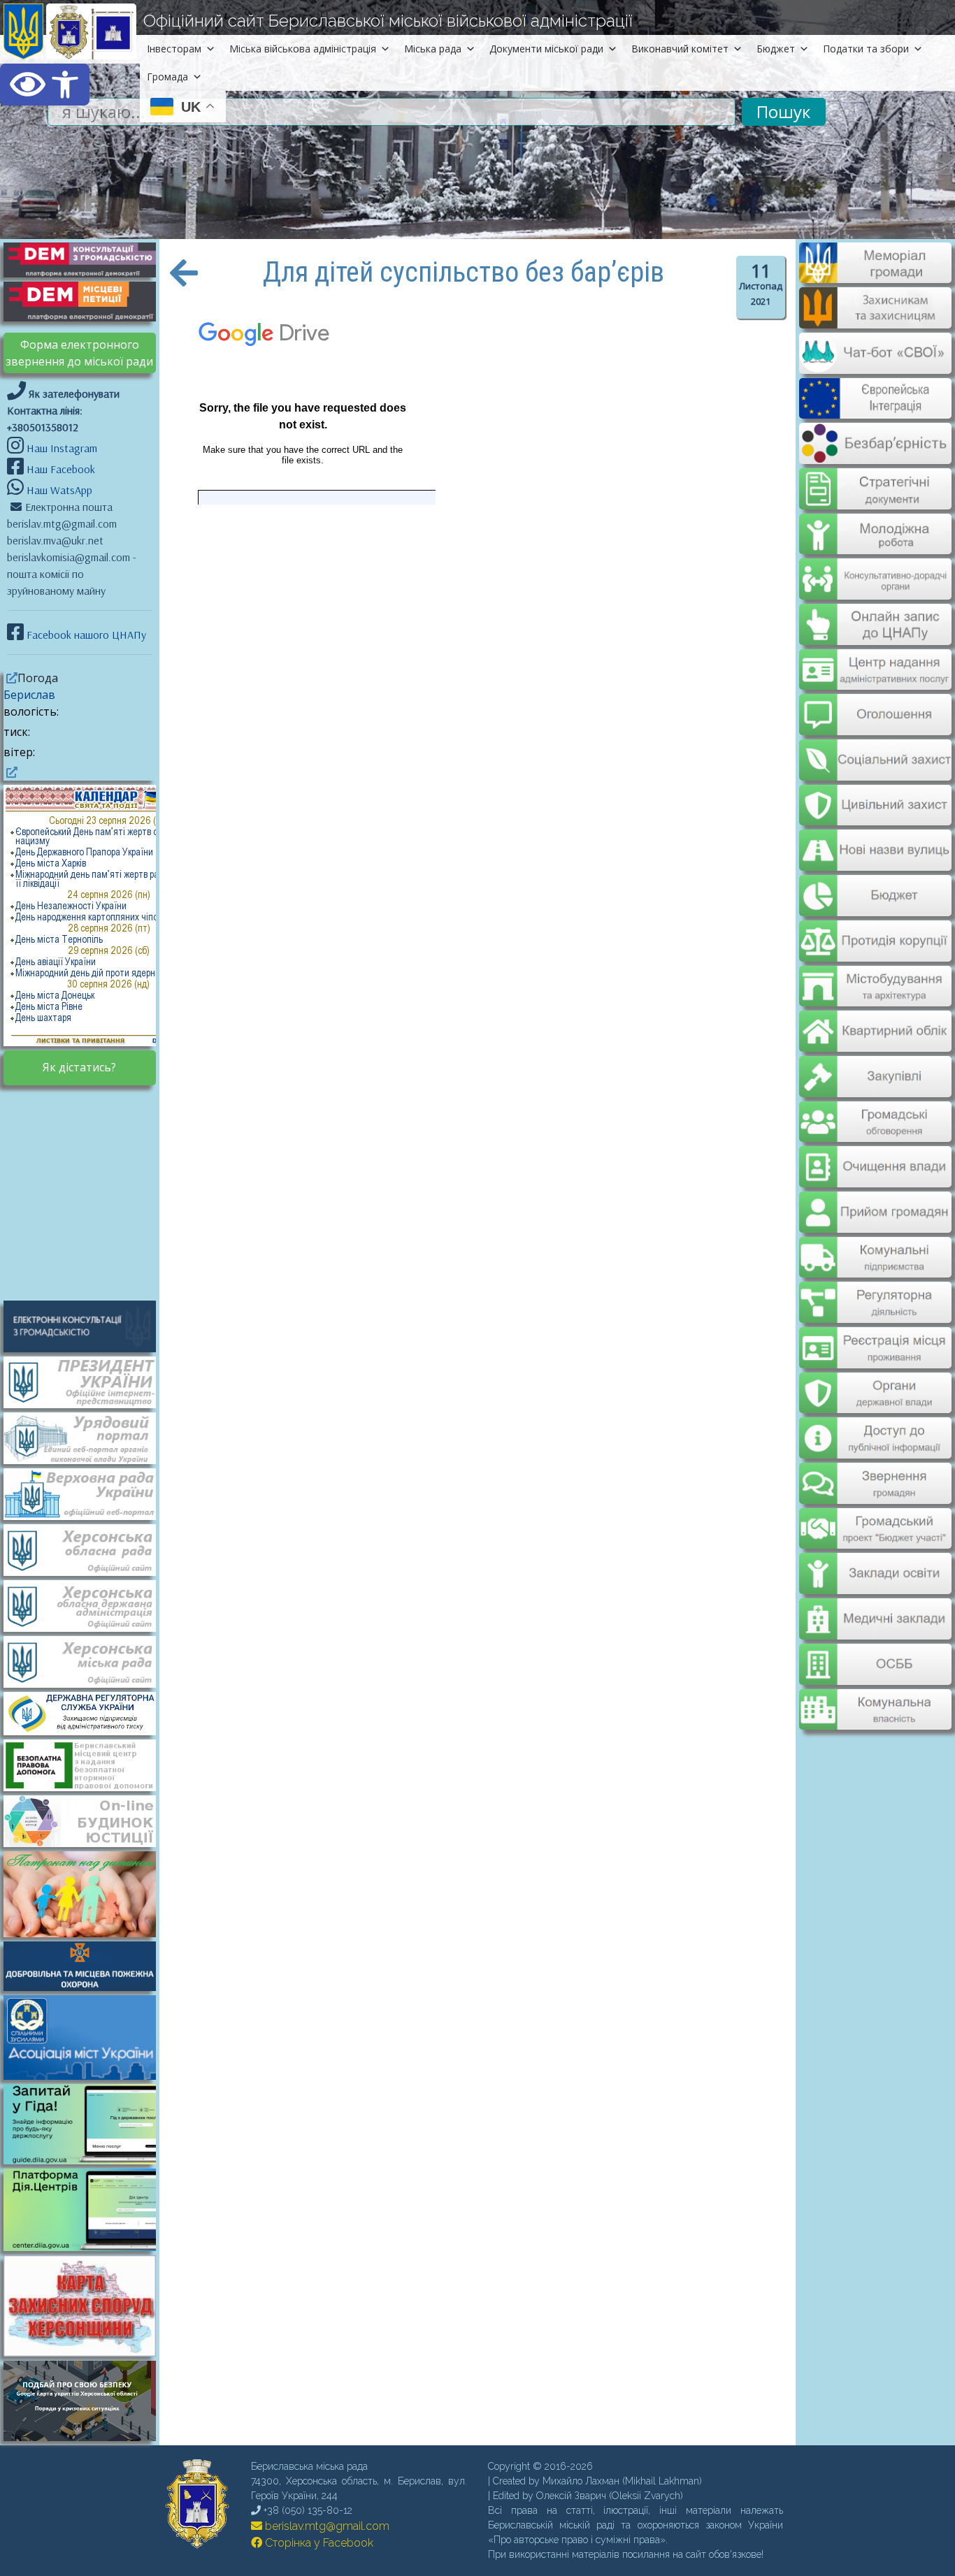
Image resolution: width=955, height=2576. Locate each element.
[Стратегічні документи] (875, 480)
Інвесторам (174, 49)
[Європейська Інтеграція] (875, 409)
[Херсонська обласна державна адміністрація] (87, 1605)
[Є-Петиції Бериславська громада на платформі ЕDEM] (87, 301)
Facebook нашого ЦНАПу (85, 635)
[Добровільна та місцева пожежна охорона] (87, 1965)
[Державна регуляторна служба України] (87, 1712)
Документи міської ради (546, 49)
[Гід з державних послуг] (87, 2160)
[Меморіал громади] (875, 277)
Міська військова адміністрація (303, 49)
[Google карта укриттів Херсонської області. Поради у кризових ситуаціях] (87, 2437)
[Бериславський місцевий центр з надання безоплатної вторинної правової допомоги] (87, 1765)
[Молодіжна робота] (875, 523)
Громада (167, 77)
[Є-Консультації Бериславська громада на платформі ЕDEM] (87, 259)
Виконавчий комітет (680, 49)
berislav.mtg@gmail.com (326, 2526)
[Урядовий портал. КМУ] (87, 1437)
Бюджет (776, 49)
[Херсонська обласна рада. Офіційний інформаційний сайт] (87, 1549)
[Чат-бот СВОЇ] (875, 366)
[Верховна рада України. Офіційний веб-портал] (87, 1493)
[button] (45, 85)
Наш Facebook (59, 469)
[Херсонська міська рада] (87, 1660)
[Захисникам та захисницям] (875, 321)
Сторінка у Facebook (318, 2543)
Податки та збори (866, 49)
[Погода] (10, 678)
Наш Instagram (62, 448)
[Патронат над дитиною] (87, 1893)
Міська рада (433, 49)
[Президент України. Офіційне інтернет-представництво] (87, 1381)
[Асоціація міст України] (87, 2036)
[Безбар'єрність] (875, 453)
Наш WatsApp (58, 490)
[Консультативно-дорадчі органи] (875, 567)
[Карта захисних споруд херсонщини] (87, 2352)
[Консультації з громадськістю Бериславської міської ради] (87, 1326)
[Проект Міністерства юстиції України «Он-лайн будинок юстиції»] (87, 1820)
